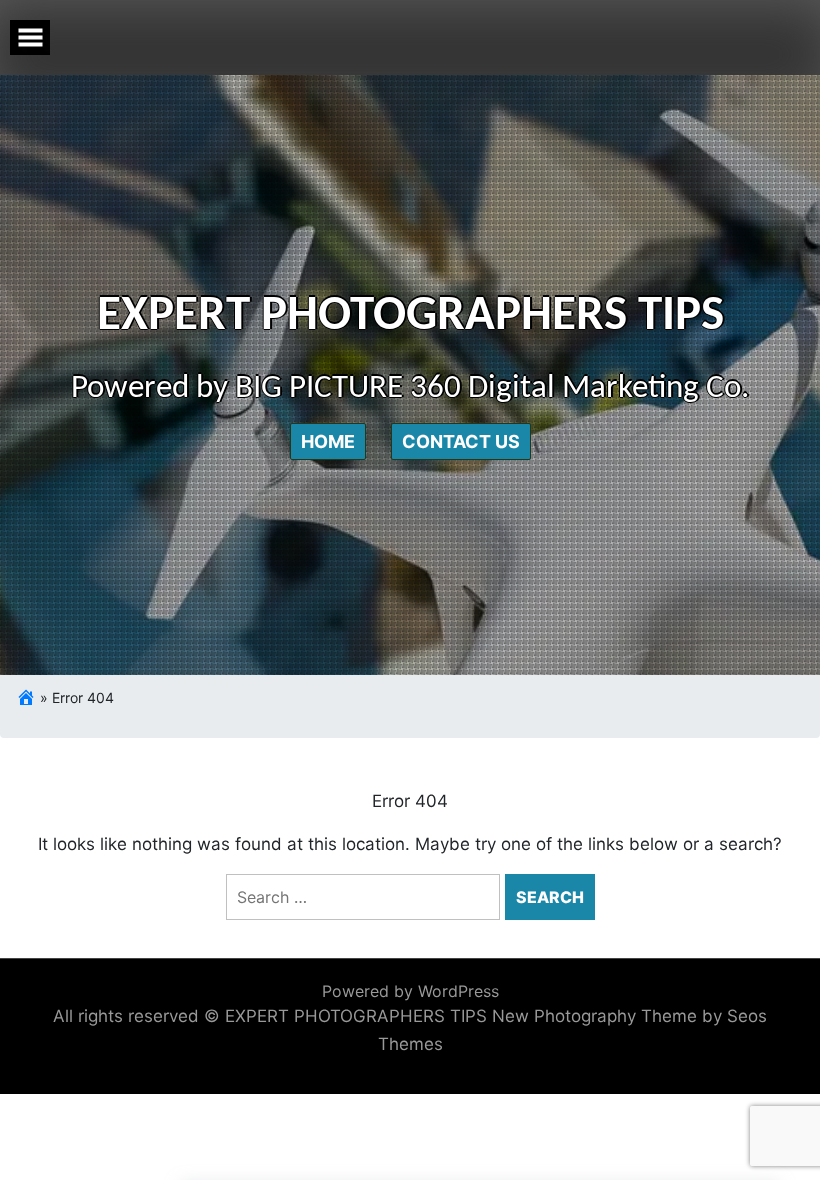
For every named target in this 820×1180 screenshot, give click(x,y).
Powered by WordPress (410, 991)
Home (328, 441)
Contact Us (461, 441)
